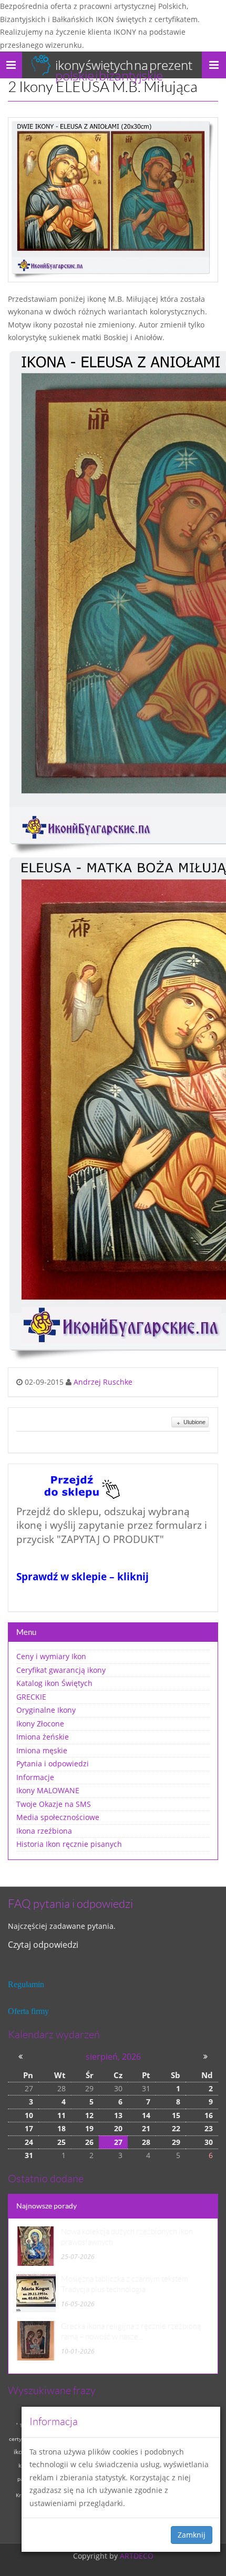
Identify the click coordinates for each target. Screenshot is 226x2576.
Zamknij (192, 2535)
